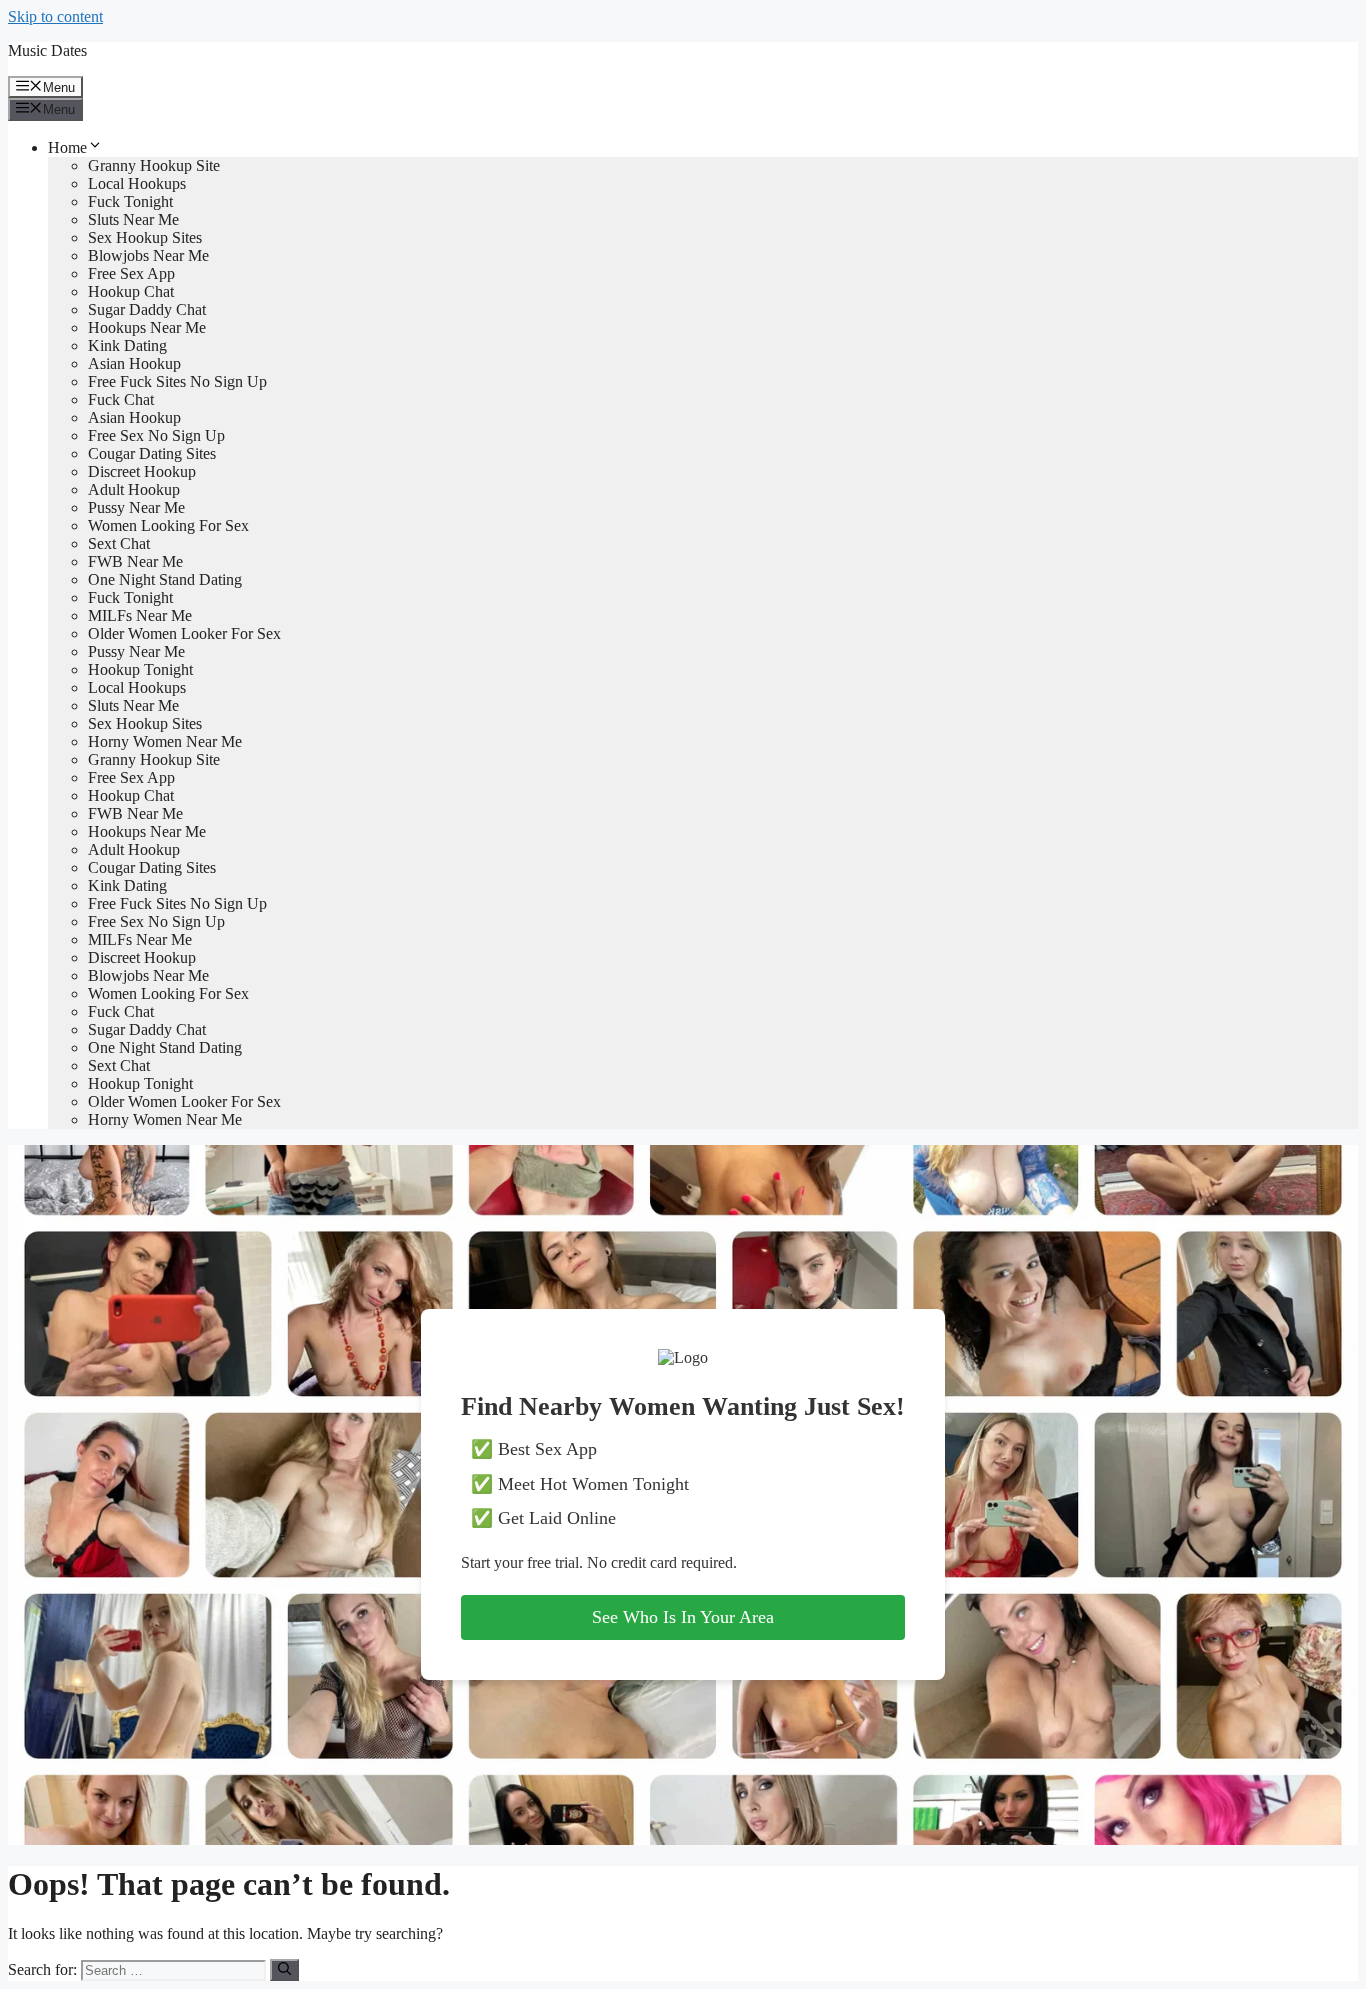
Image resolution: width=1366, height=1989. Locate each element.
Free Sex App (131, 273)
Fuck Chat (121, 399)
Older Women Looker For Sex (184, 633)
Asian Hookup (134, 363)
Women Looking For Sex (168, 525)
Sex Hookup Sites (145, 237)
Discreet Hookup (142, 471)
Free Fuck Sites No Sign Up (177, 381)
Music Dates (47, 50)
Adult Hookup (134, 489)
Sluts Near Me (133, 219)
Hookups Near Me (147, 327)
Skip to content (55, 16)
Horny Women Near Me (165, 741)
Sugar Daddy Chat (147, 309)
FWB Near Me (135, 561)
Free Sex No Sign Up (156, 435)
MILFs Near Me (140, 615)
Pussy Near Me (136, 507)
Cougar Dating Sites (152, 453)
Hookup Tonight (140, 669)
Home (67, 147)
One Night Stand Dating (165, 579)
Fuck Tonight (130, 201)
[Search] (284, 1970)
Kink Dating (127, 345)
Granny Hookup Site (154, 165)
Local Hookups (137, 183)
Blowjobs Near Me (148, 255)
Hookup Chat (131, 291)
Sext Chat (119, 543)
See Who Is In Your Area (683, 1617)
